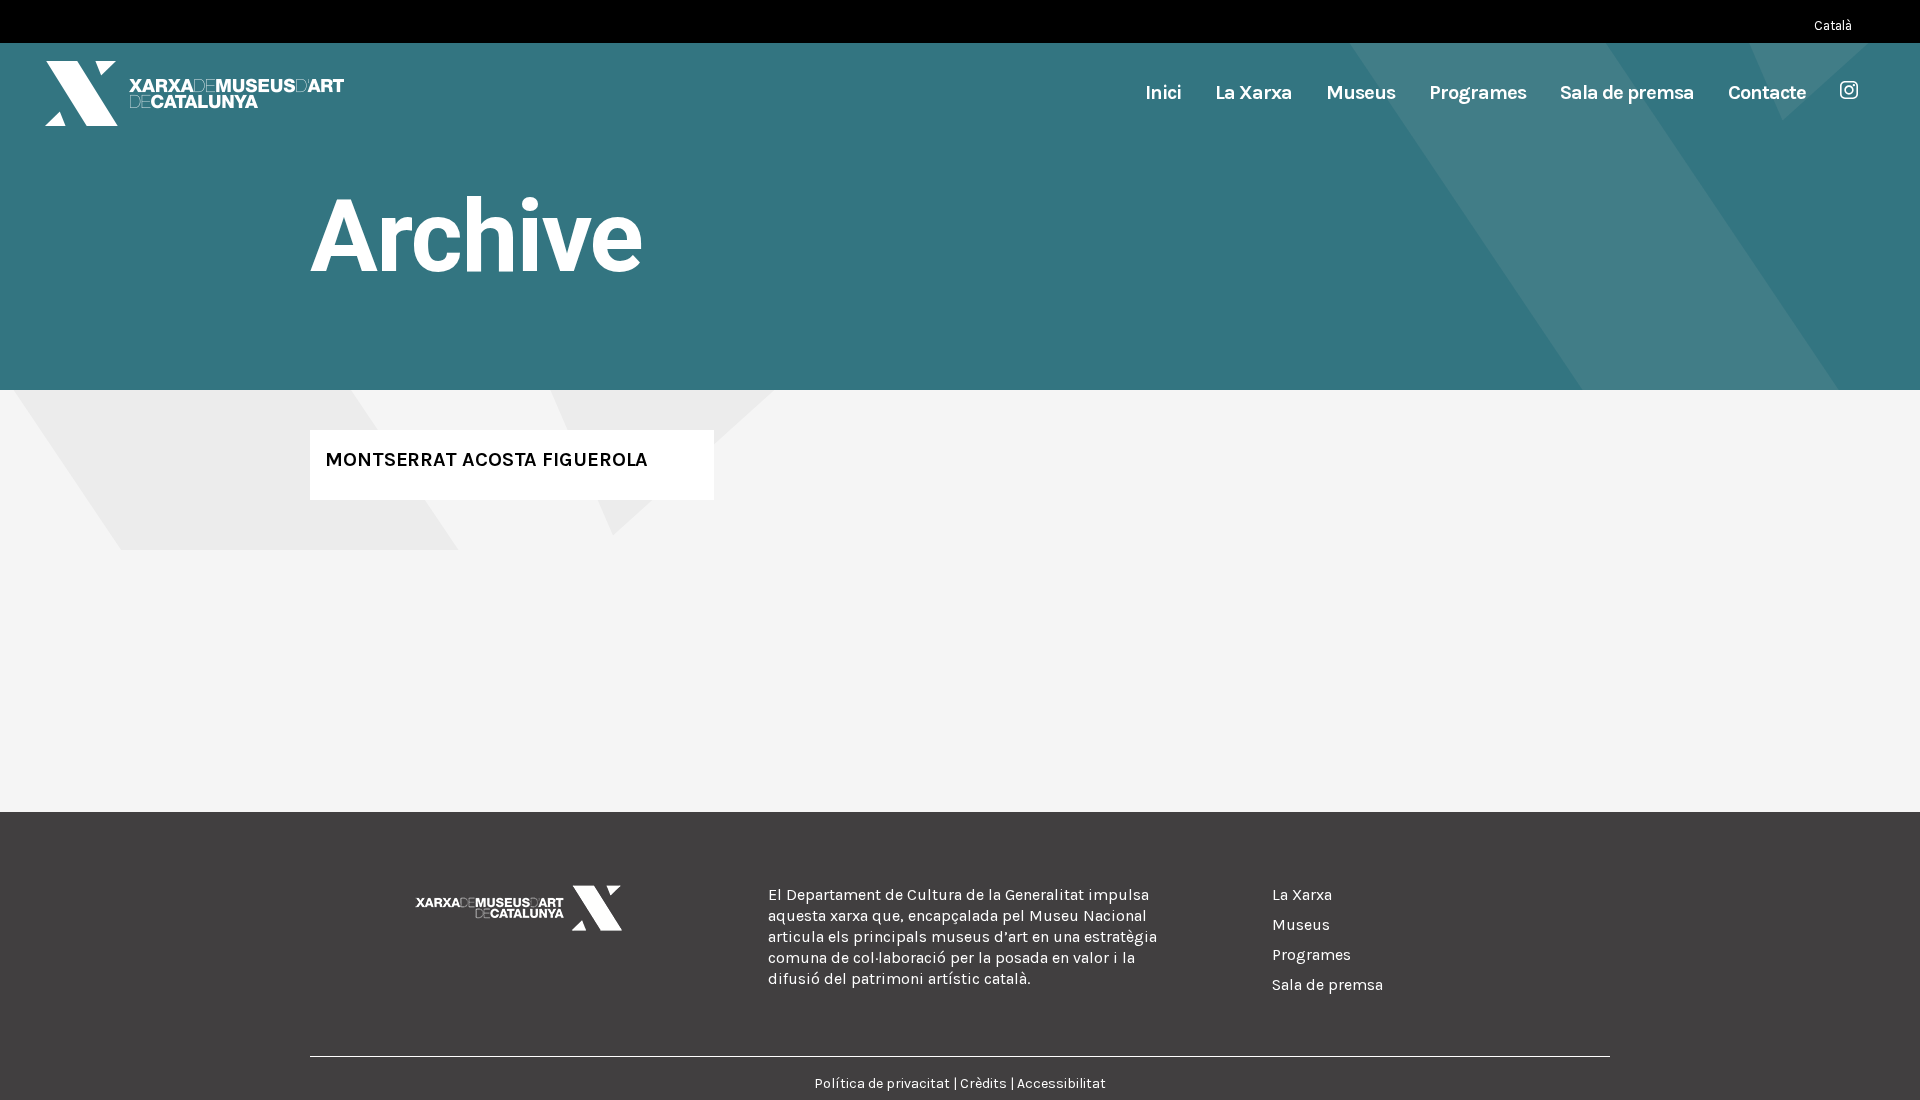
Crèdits (983, 1083)
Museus (1301, 924)
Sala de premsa (1327, 984)
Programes (1311, 954)
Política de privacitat (882, 1083)
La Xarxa (1302, 894)
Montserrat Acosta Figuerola (486, 459)
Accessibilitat (1061, 1083)
